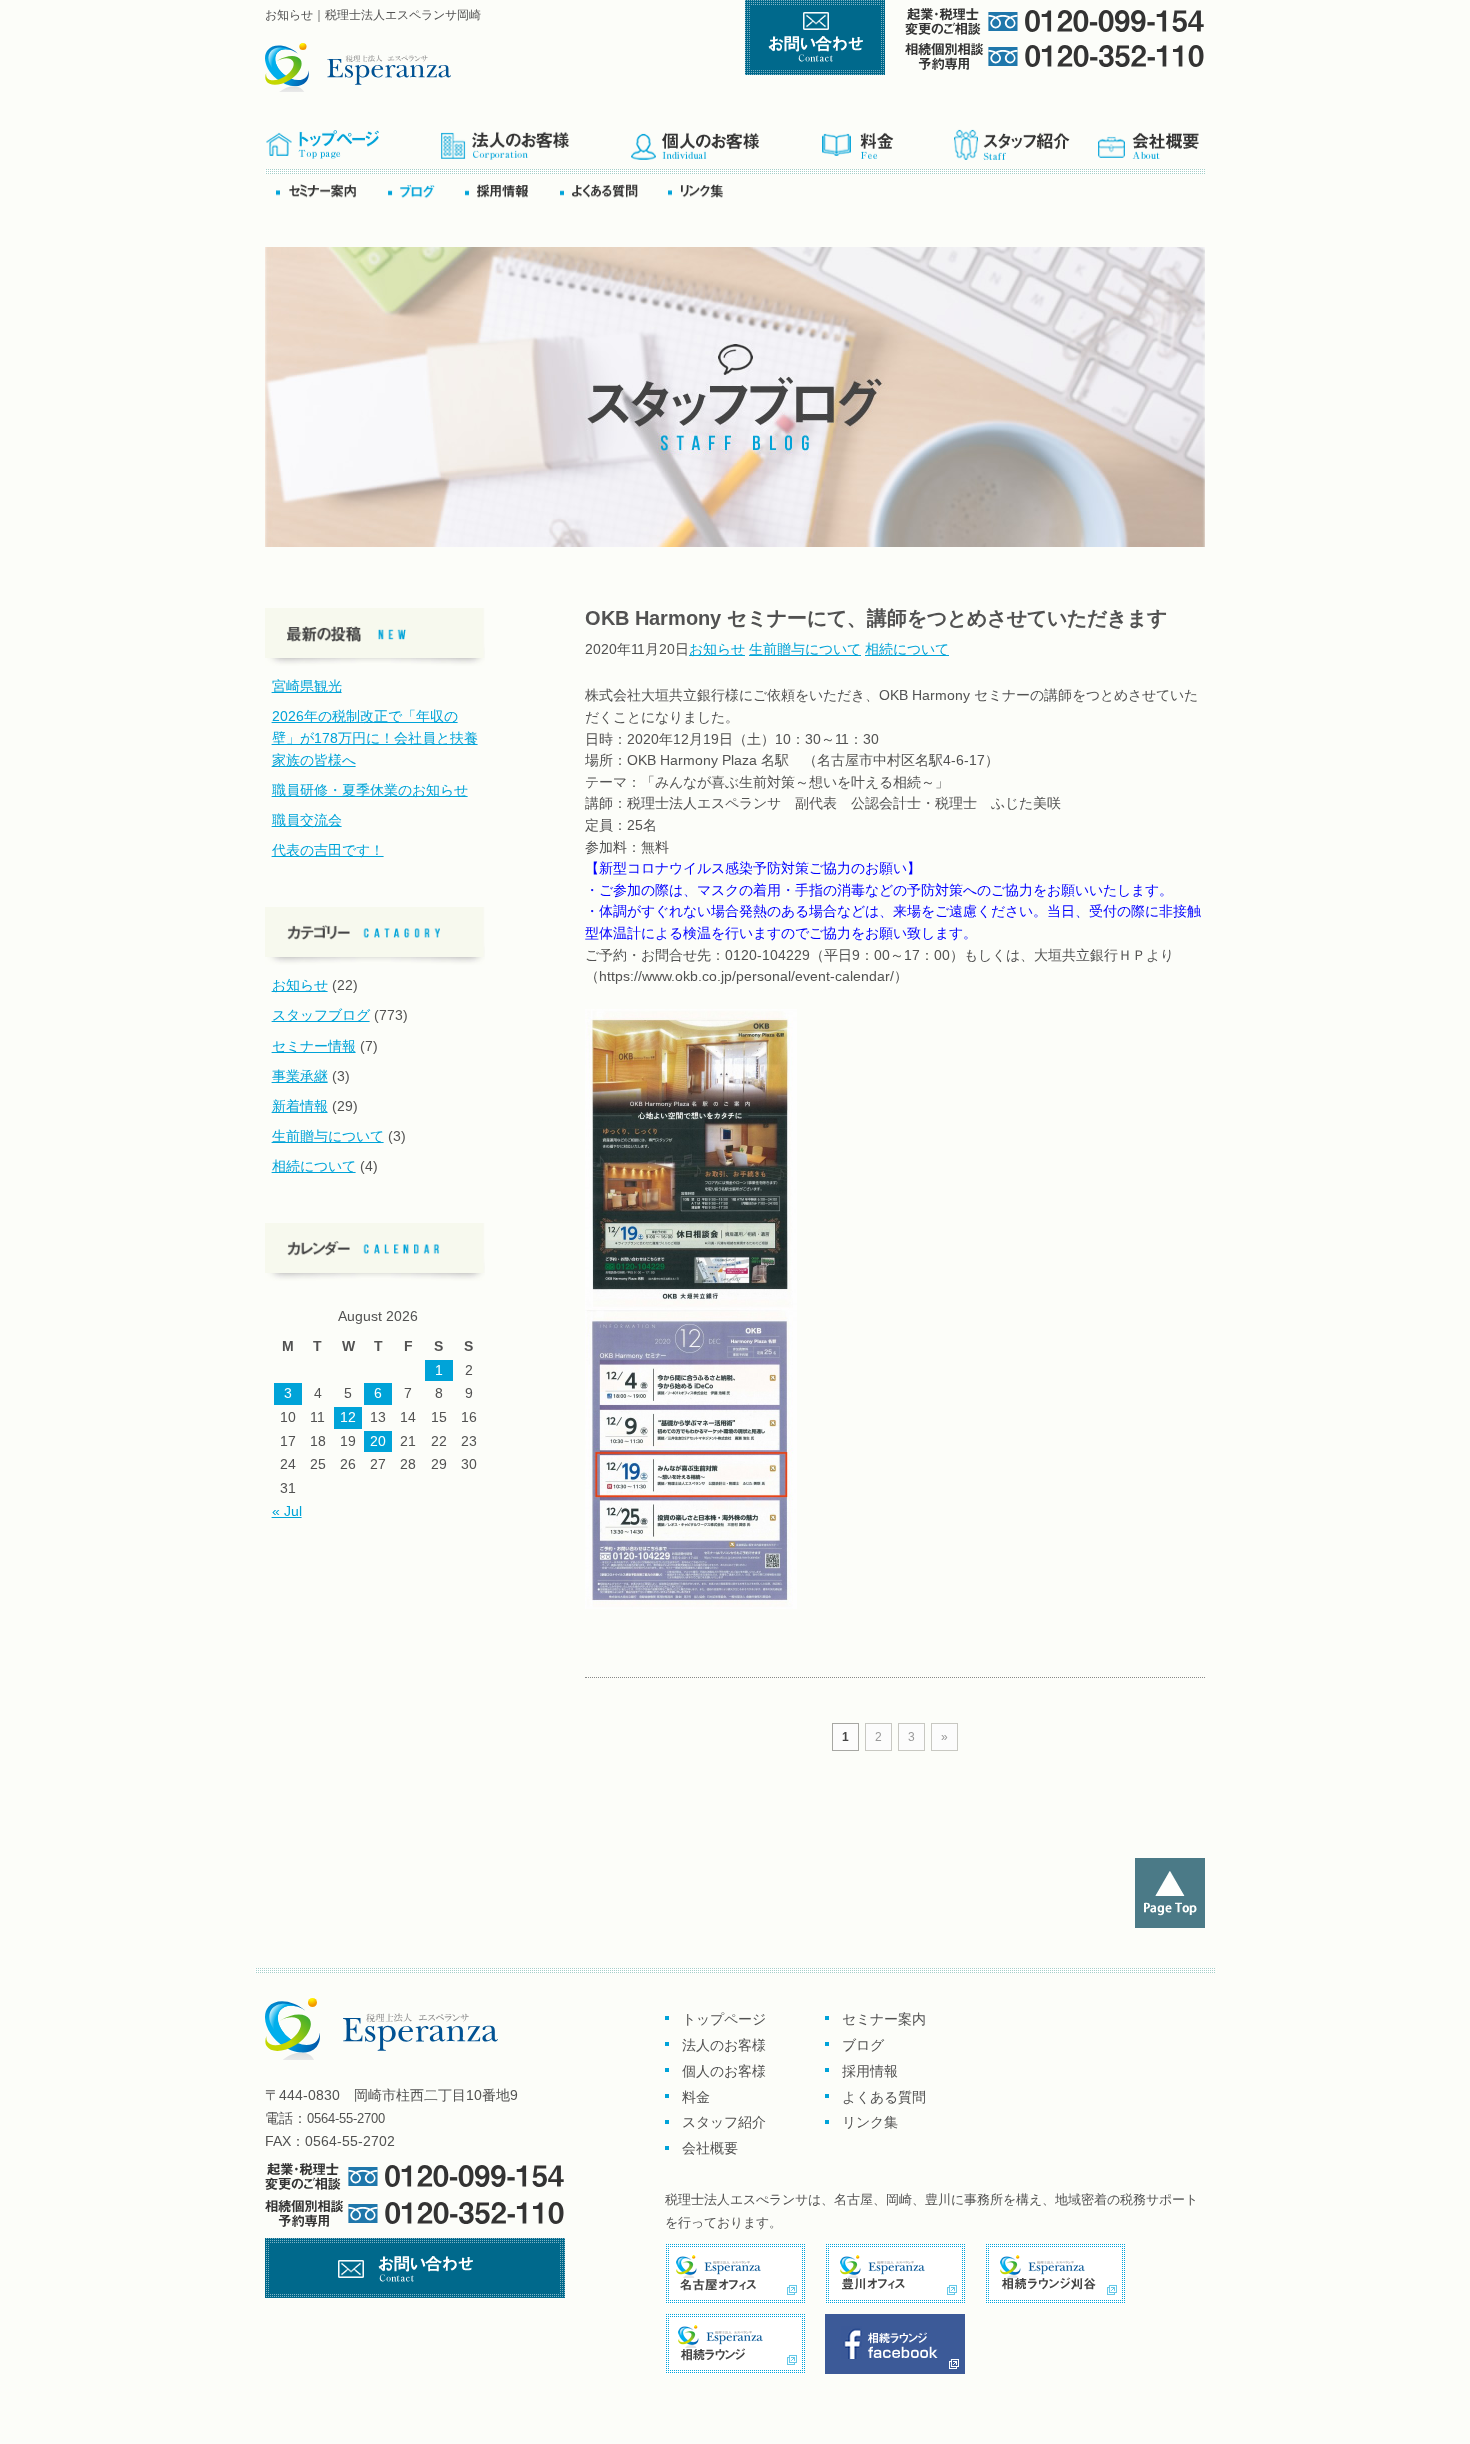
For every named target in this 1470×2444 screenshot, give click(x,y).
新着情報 (300, 1106)
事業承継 (300, 1076)
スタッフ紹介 (1024, 138)
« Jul (287, 1511)
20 (378, 1441)
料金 (886, 138)
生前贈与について (805, 649)
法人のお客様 (724, 2045)
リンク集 (701, 190)
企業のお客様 (535, 138)
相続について (907, 649)
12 (348, 1417)
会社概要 (1149, 138)
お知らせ (717, 649)
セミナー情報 (314, 1046)
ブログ (425, 190)
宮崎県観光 (307, 686)
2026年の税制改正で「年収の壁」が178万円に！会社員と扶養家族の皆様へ (375, 737)
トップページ (352, 138)
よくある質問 (612, 190)
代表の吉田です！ (328, 850)
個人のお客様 (725, 138)
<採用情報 (511, 190)
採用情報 (870, 2071)
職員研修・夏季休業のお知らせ (370, 790)
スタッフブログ (321, 1015)
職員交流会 (307, 820)
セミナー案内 (330, 190)
